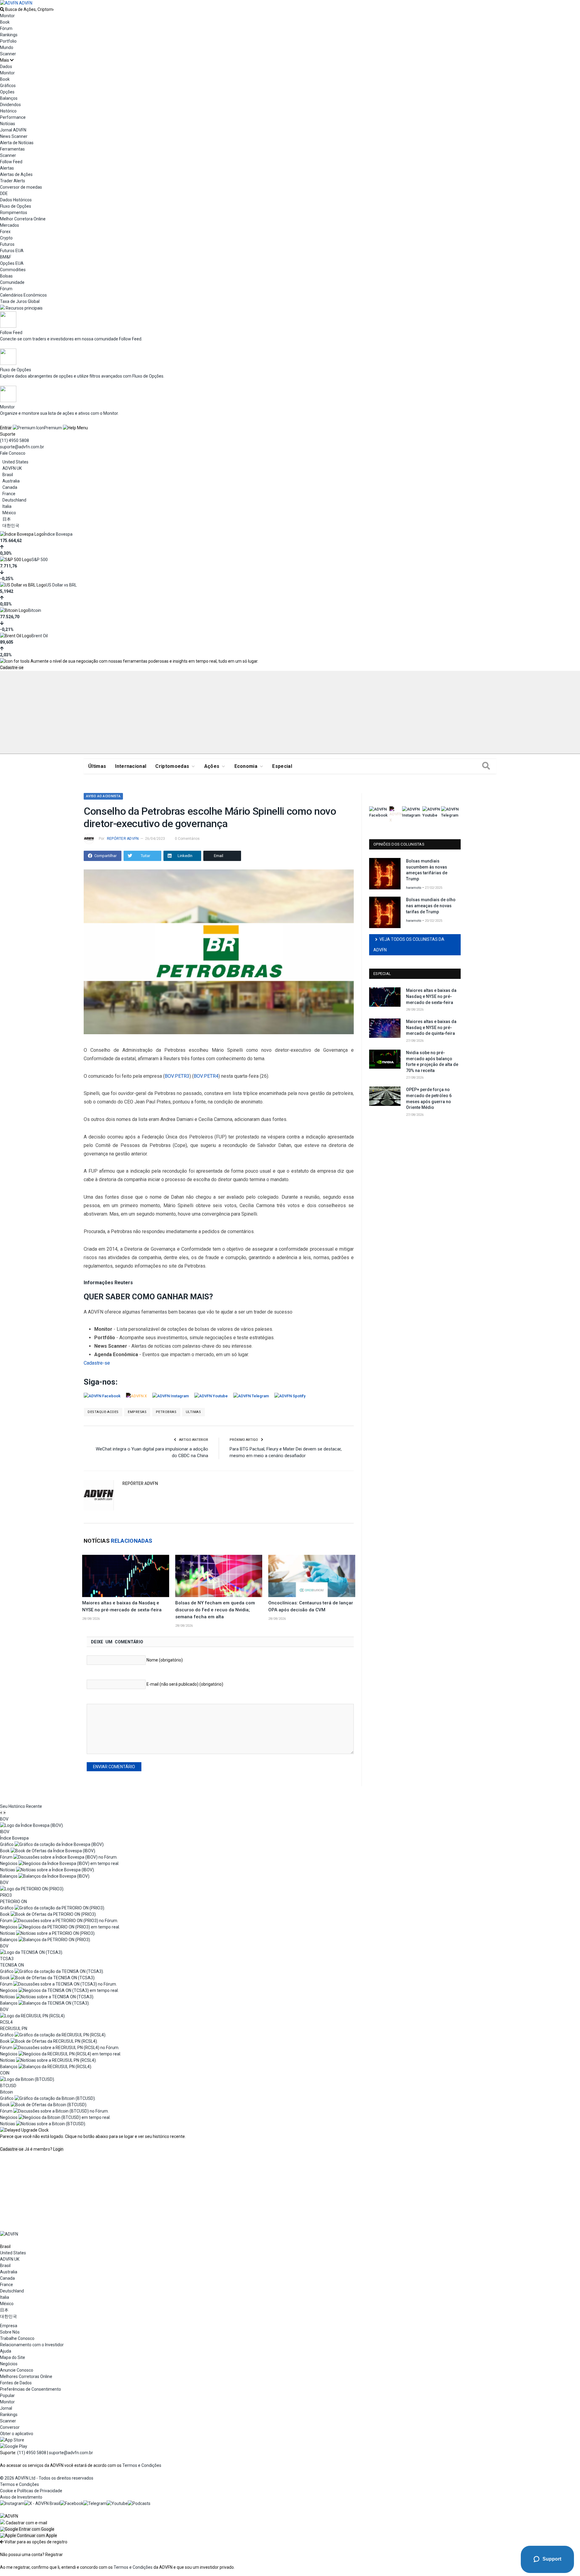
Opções (7, 92)
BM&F (6, 257)
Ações (212, 766)
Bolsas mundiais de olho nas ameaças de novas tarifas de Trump (431, 906)
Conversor (10, 2427)
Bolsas (6, 276)
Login (58, 2149)
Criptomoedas (172, 766)
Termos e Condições (142, 2465)
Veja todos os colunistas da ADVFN (409, 945)
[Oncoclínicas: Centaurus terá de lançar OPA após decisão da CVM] (312, 1576)
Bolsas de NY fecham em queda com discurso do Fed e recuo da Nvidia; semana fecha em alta (215, 1610)
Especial (282, 766)
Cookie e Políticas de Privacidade (31, 2491)
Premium (53, 428)
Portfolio (8, 41)
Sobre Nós (10, 2332)
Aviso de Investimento (21, 2497)
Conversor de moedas (21, 187)
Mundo (7, 47)
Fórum (6, 28)
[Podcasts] (139, 2503)
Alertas (7, 168)
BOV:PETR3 (177, 1076)
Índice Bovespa (58, 534)
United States (15, 462)
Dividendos (10, 105)
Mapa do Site (13, 2357)
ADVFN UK (12, 468)
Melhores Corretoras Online (26, 2376)
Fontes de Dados (16, 2383)
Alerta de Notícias (17, 143)
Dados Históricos (16, 200)
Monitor (7, 16)
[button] (27, 2529)
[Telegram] (95, 2503)
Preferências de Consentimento (31, 2389)
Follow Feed (11, 162)
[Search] (486, 766)
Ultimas (193, 1412)
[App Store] (12, 2440)
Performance (13, 117)
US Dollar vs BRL (61, 585)
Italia (7, 506)
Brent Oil (40, 636)
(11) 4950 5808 (14, 440)
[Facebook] (72, 2503)
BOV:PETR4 (206, 1076)
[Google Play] (14, 2446)
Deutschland (14, 500)
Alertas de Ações (16, 174)
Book (5, 22)
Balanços (9, 98)
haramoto (414, 888)
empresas (137, 1412)
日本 (7, 519)
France (9, 494)
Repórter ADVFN (123, 839)
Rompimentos (14, 213)
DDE (4, 193)
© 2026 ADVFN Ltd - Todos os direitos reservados (47, 2478)
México (9, 513)
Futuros (7, 244)
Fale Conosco (13, 453)
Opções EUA (12, 263)
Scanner (8, 54)
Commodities (13, 270)
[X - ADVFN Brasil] (42, 2503)
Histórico (8, 111)
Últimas (97, 766)
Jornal (6, 2408)
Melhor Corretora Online (23, 219)
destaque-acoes (103, 1412)
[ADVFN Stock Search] (2, 9)
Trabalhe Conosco (17, 2338)
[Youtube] (117, 2503)
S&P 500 (40, 560)
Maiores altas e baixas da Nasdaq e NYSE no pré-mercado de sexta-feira (431, 996)
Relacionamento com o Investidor (32, 2345)
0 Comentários (187, 839)
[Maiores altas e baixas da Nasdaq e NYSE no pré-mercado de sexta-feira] (126, 1576)
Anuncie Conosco (17, 2370)
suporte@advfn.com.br (22, 447)
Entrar (6, 428)
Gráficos (8, 86)
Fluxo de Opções (16, 206)
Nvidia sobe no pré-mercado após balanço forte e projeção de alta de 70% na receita (432, 1062)
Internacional (131, 766)
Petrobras (166, 1412)
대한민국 (11, 525)
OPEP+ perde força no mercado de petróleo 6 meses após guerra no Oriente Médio (429, 1098)
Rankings (9, 35)
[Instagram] (12, 2503)
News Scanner (14, 136)
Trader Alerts (13, 181)
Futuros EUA (12, 251)
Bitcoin (35, 610)
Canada (10, 487)
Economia (246, 766)
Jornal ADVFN (13, 130)
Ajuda (6, 2351)
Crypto (6, 238)
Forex (5, 232)
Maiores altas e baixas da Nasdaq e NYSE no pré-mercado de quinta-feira (431, 1027)
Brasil (8, 475)
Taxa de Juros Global (20, 301)
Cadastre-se (12, 668)
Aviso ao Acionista (103, 796)
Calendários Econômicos (23, 295)
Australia (11, 481)
